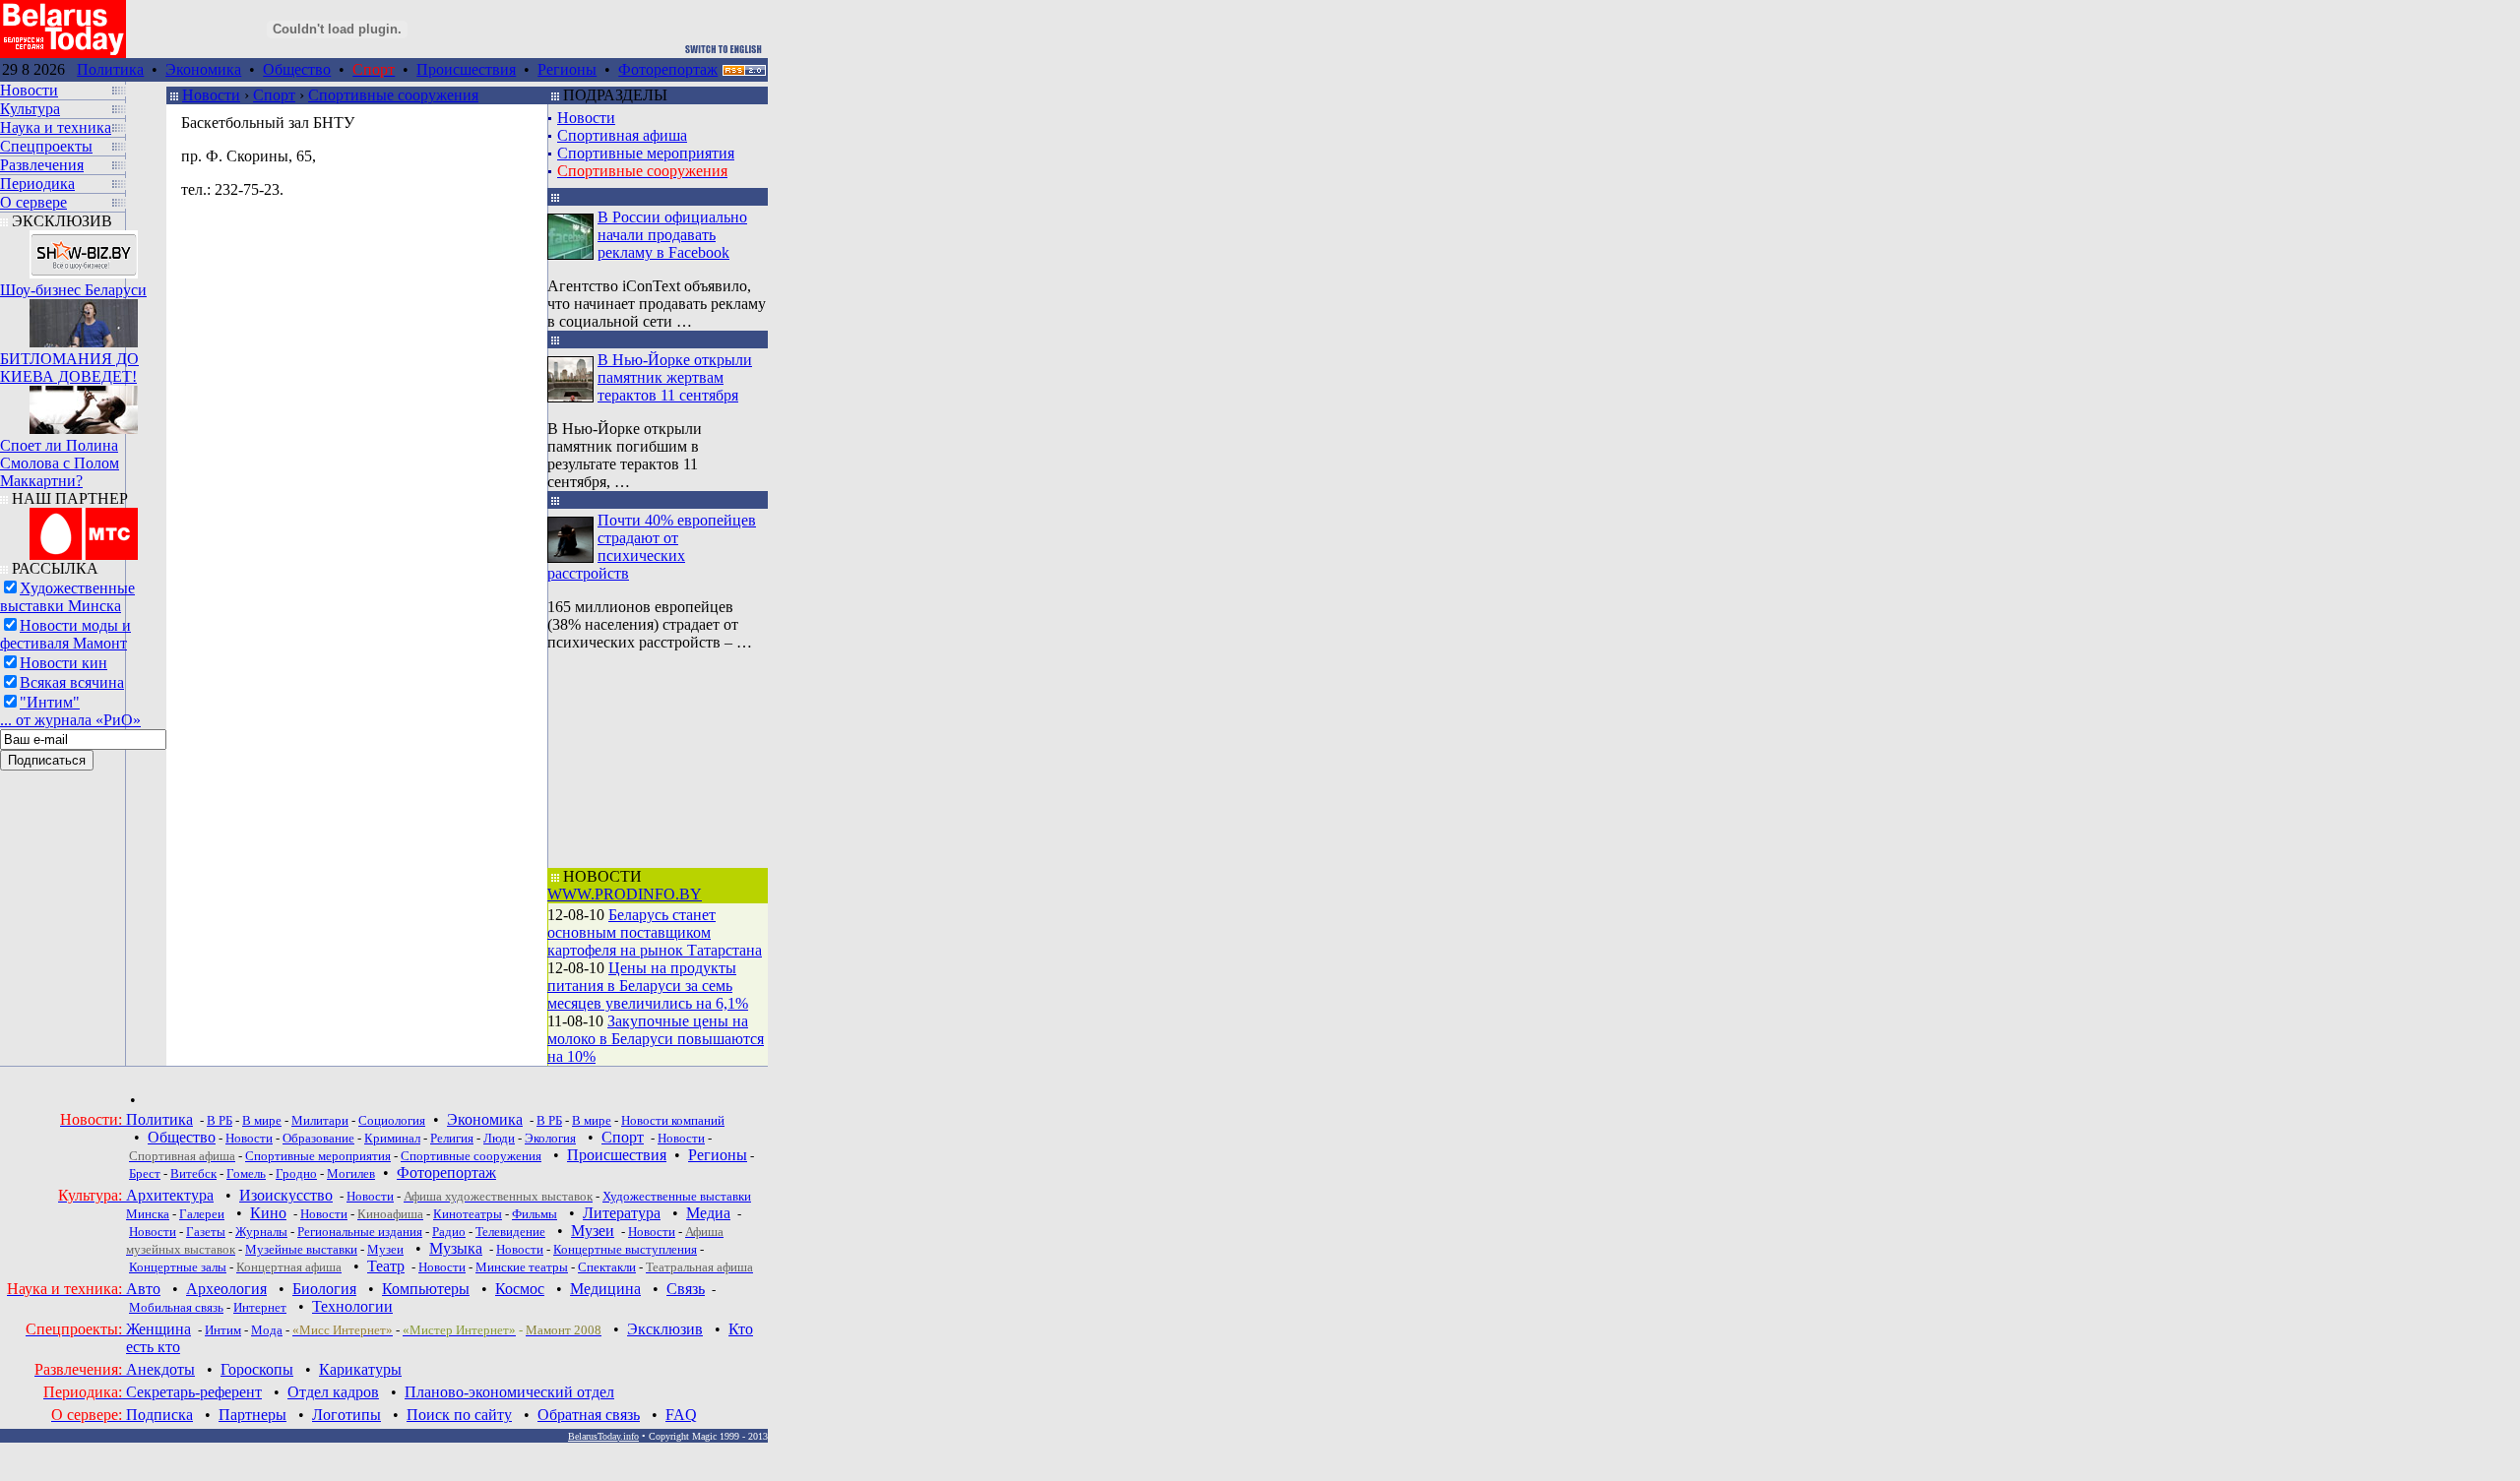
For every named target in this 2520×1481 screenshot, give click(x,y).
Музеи (593, 1231)
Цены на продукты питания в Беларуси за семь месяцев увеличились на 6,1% (648, 986)
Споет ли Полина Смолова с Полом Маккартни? (60, 463)
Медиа (708, 1213)
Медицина (605, 1289)
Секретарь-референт (194, 1392)
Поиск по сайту (459, 1415)
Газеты (206, 1232)
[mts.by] (84, 529)
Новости (211, 95)
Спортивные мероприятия (646, 153)
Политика (110, 69)
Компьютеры (426, 1289)
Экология (550, 1138)
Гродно (296, 1173)
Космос (520, 1289)
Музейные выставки (301, 1249)
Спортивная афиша (622, 135)
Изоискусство (286, 1195)
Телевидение (510, 1232)
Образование (318, 1138)
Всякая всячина (72, 682)
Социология (392, 1120)
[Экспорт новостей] (744, 70)
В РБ (220, 1120)
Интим (223, 1330)
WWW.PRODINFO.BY (625, 894)
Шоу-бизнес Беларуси (73, 290)
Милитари (320, 1120)
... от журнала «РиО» (70, 720)
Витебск (193, 1173)
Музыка (456, 1248)
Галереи (202, 1214)
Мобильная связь (176, 1307)
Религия (452, 1138)
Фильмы (535, 1214)
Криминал (392, 1138)
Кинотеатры (468, 1214)
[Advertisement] (656, 760)
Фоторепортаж (668, 69)
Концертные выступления (625, 1249)
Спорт (274, 95)
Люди (499, 1138)
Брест (145, 1173)
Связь (686, 1289)
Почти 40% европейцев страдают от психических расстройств (652, 547)
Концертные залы (178, 1267)
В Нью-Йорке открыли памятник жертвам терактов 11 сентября (675, 377)
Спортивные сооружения (393, 95)
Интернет (260, 1307)
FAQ (681, 1415)
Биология (324, 1289)
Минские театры (522, 1267)
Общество (297, 69)
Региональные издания (360, 1232)
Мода (267, 1330)
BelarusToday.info (603, 1436)
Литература (622, 1213)
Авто (143, 1289)
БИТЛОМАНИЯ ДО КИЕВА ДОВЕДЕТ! (69, 368)
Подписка (159, 1415)
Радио (449, 1232)
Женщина (158, 1329)
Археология (226, 1289)
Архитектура (170, 1195)
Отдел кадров (333, 1392)
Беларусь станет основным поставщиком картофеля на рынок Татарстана (655, 932)
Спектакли (607, 1267)
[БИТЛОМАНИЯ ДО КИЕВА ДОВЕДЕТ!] (84, 318)
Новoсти (442, 1267)
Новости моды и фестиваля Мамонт (65, 634)
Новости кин (63, 663)
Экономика (203, 69)
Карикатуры (360, 1369)
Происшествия (466, 69)
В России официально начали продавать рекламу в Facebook (672, 235)
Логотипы (346, 1415)
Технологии (352, 1306)
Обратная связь (589, 1415)
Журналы (261, 1232)
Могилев (351, 1173)
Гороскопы (257, 1369)
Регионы (567, 69)
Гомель (246, 1173)
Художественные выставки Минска (67, 597)
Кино (268, 1213)
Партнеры (252, 1415)
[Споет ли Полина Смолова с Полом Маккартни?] (84, 405)
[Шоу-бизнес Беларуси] (84, 249)
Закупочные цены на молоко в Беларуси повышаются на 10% (656, 1039)
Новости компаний (673, 1120)
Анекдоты (160, 1369)
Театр (386, 1266)
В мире (262, 1120)
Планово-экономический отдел (509, 1392)
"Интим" (50, 702)
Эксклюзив (665, 1329)
